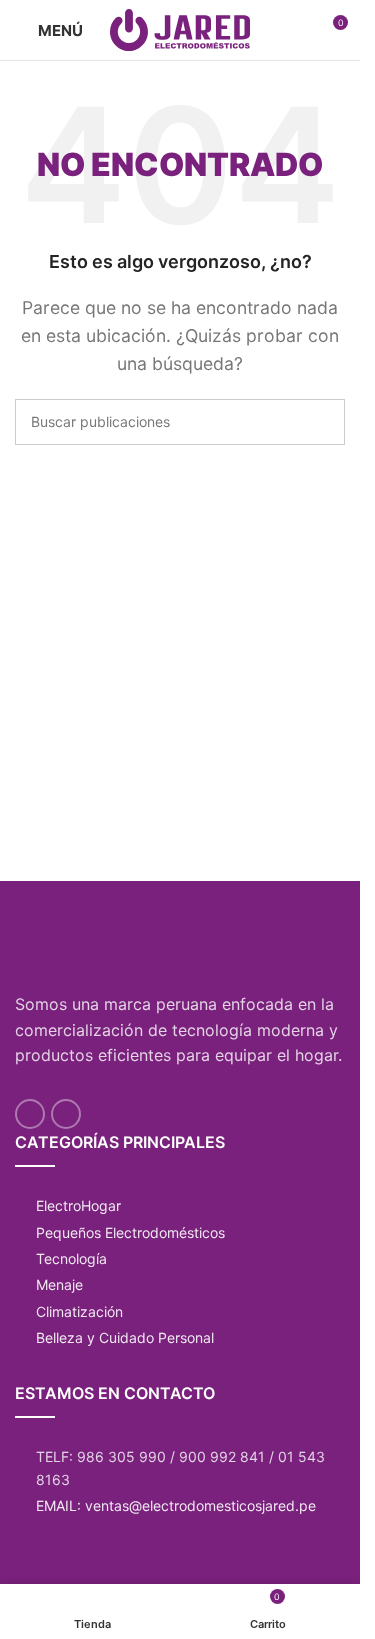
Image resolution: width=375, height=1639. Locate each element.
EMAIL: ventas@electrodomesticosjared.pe (176, 1505)
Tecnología (71, 1258)
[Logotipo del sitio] (180, 28)
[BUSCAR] (322, 422)
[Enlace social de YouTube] (30, 1114)
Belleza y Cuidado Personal (125, 1337)
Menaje (59, 1284)
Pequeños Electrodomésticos (130, 1232)
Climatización (79, 1311)
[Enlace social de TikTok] (66, 1114)
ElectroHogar (78, 1205)
